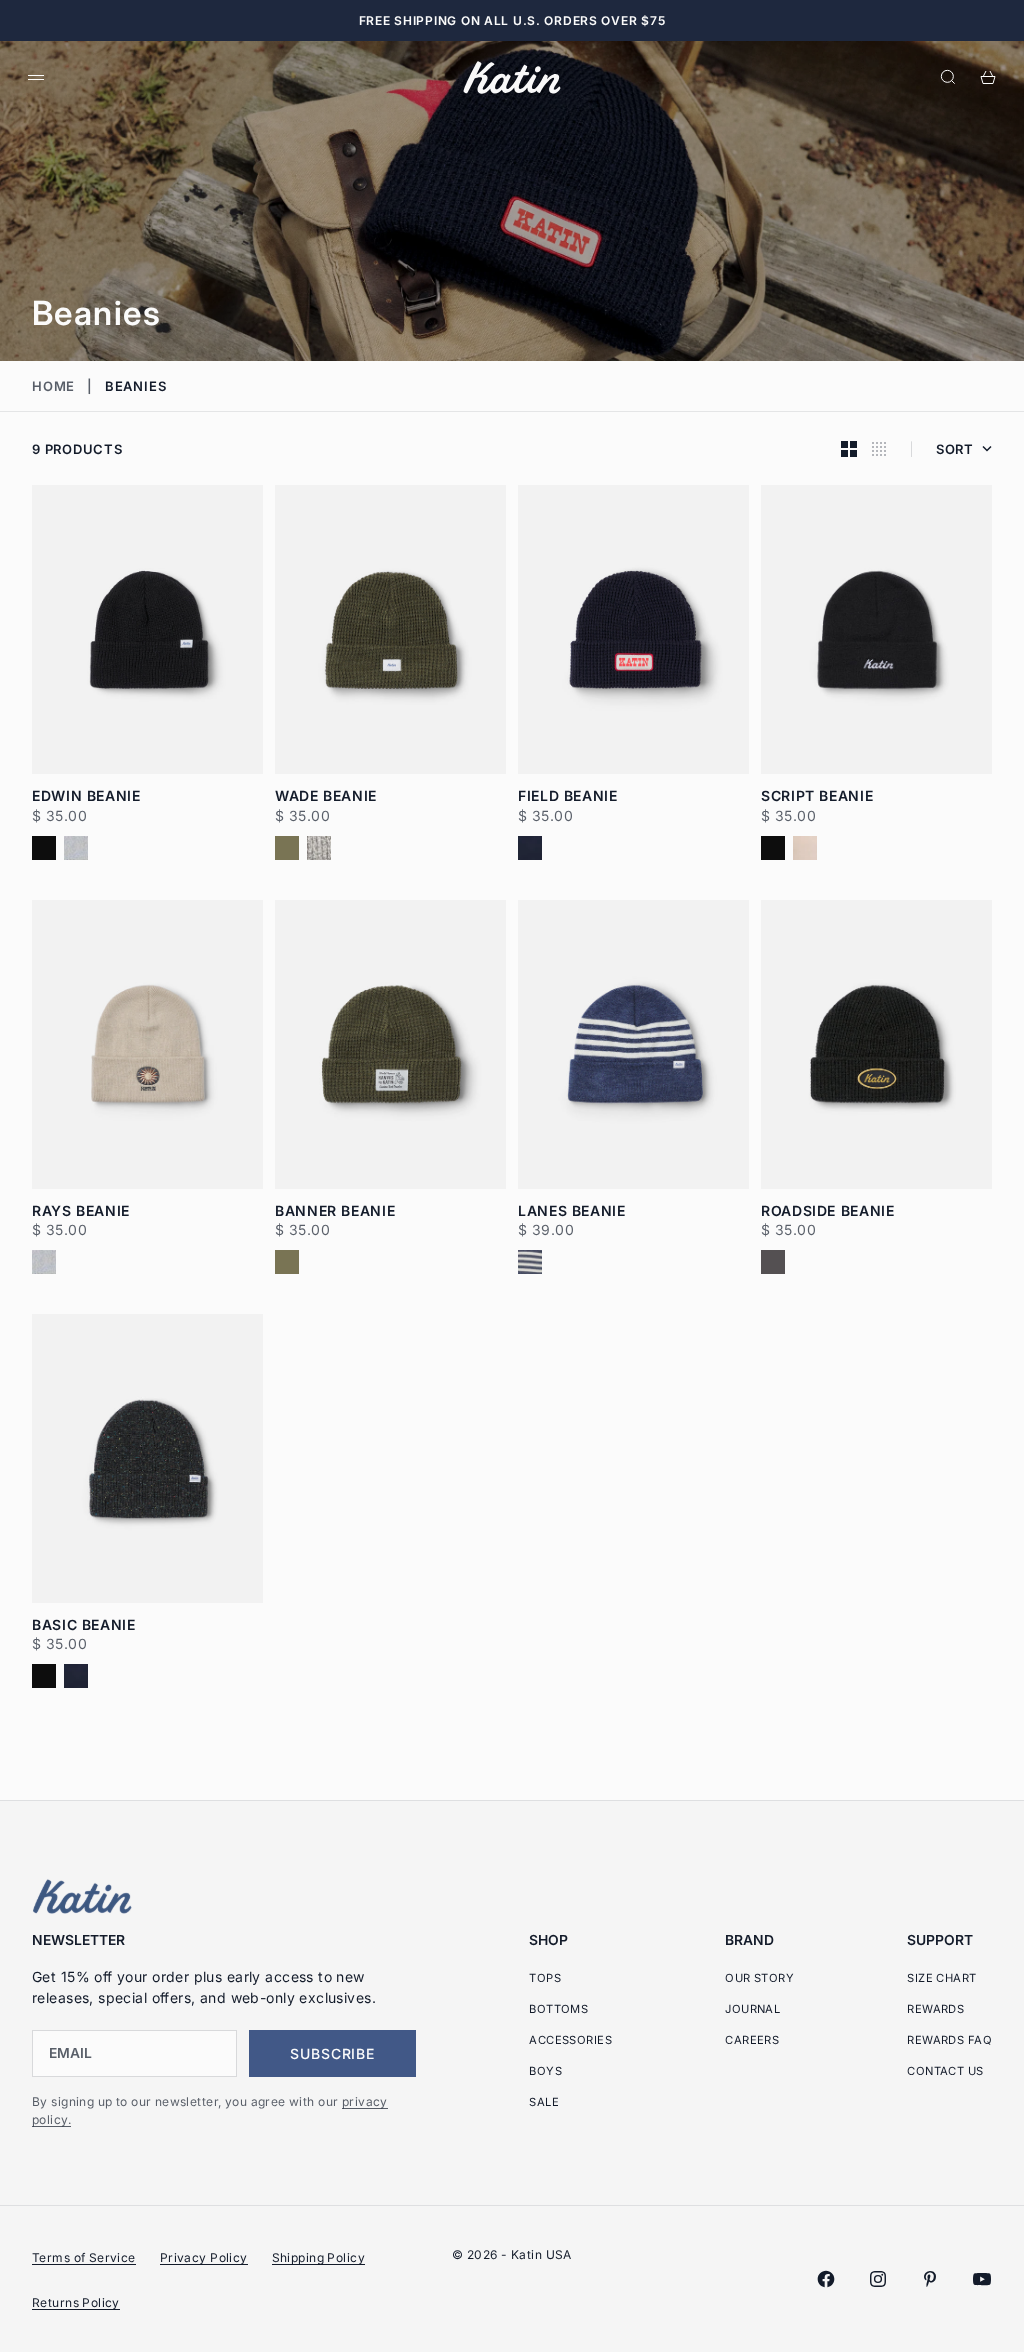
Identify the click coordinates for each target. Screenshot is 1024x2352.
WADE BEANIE (326, 796)
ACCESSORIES (570, 2040)
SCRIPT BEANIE (817, 796)
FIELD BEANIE (568, 796)
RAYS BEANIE (81, 1211)
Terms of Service (84, 2257)
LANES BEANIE (572, 1211)
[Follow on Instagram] (878, 2279)
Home (53, 386)
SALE (544, 2102)
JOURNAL (752, 2009)
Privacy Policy (204, 2257)
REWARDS (935, 2009)
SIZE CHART (941, 1978)
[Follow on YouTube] (982, 2279)
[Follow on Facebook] (826, 2279)
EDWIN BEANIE (86, 796)
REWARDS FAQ (949, 2040)
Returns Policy (76, 2302)
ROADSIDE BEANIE (827, 1211)
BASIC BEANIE (84, 1625)
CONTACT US (945, 2071)
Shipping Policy (318, 2257)
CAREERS (752, 2040)
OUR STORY (759, 1978)
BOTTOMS (558, 2009)
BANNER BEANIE (335, 1211)
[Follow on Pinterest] (930, 2279)
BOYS (545, 2071)
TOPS (545, 1978)
